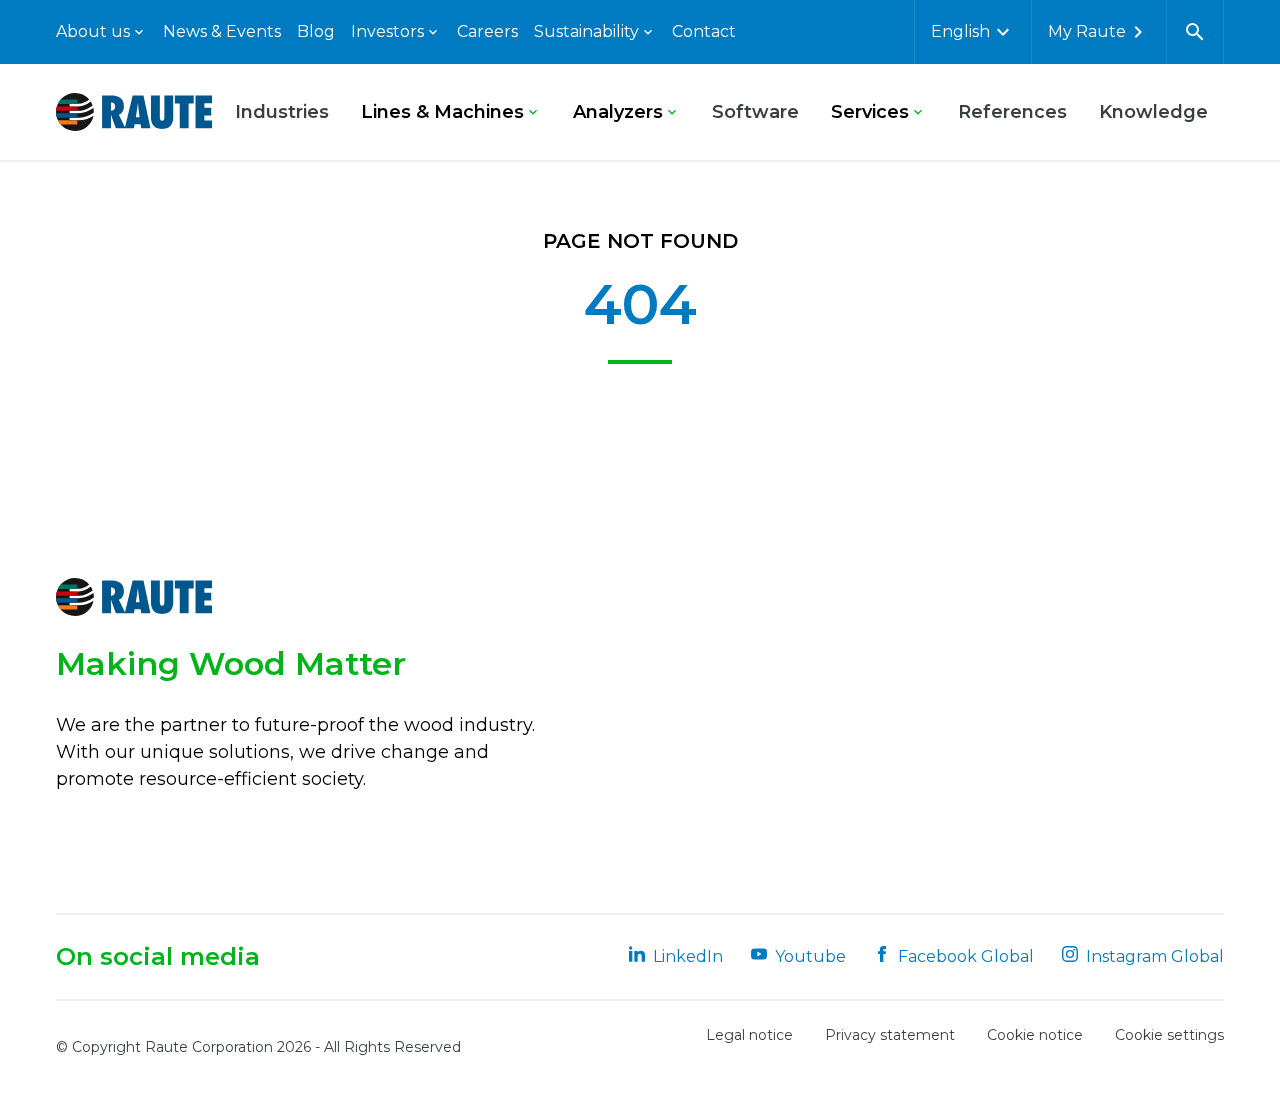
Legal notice (749, 1035)
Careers (487, 31)
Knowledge (1153, 112)
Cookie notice (1035, 1035)
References (1012, 112)
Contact (704, 31)
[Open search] (1195, 32)
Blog (316, 31)
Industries (282, 112)
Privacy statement (890, 1035)
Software (755, 112)
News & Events (222, 31)
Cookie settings (1169, 1035)
